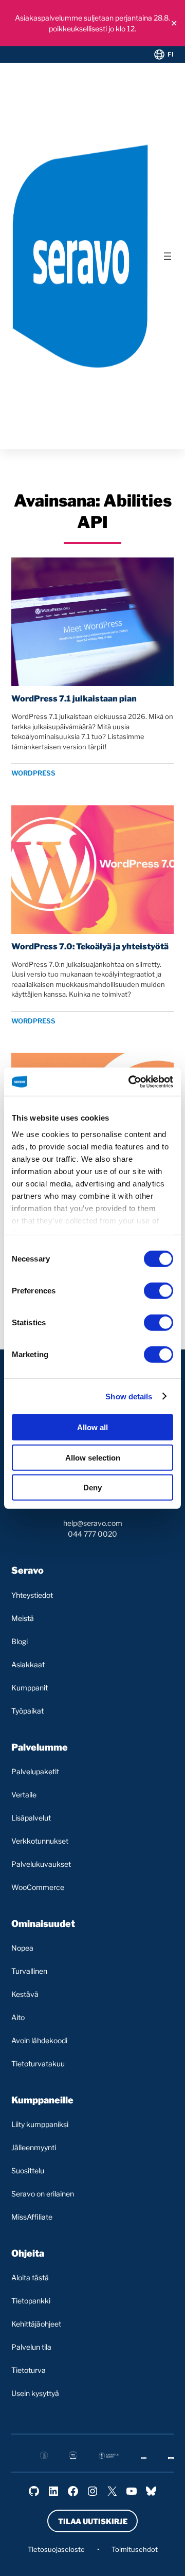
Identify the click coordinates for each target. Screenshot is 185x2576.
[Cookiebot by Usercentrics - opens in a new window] (131, 1082)
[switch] (159, 1291)
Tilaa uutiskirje (93, 2521)
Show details (129, 1396)
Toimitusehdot (135, 2549)
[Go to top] (135, 2559)
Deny (92, 1488)
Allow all (92, 1427)
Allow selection (93, 1457)
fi (171, 54)
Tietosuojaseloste (56, 2549)
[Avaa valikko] (168, 256)
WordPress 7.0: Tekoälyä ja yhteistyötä (90, 947)
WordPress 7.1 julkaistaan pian (74, 699)
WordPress (33, 773)
